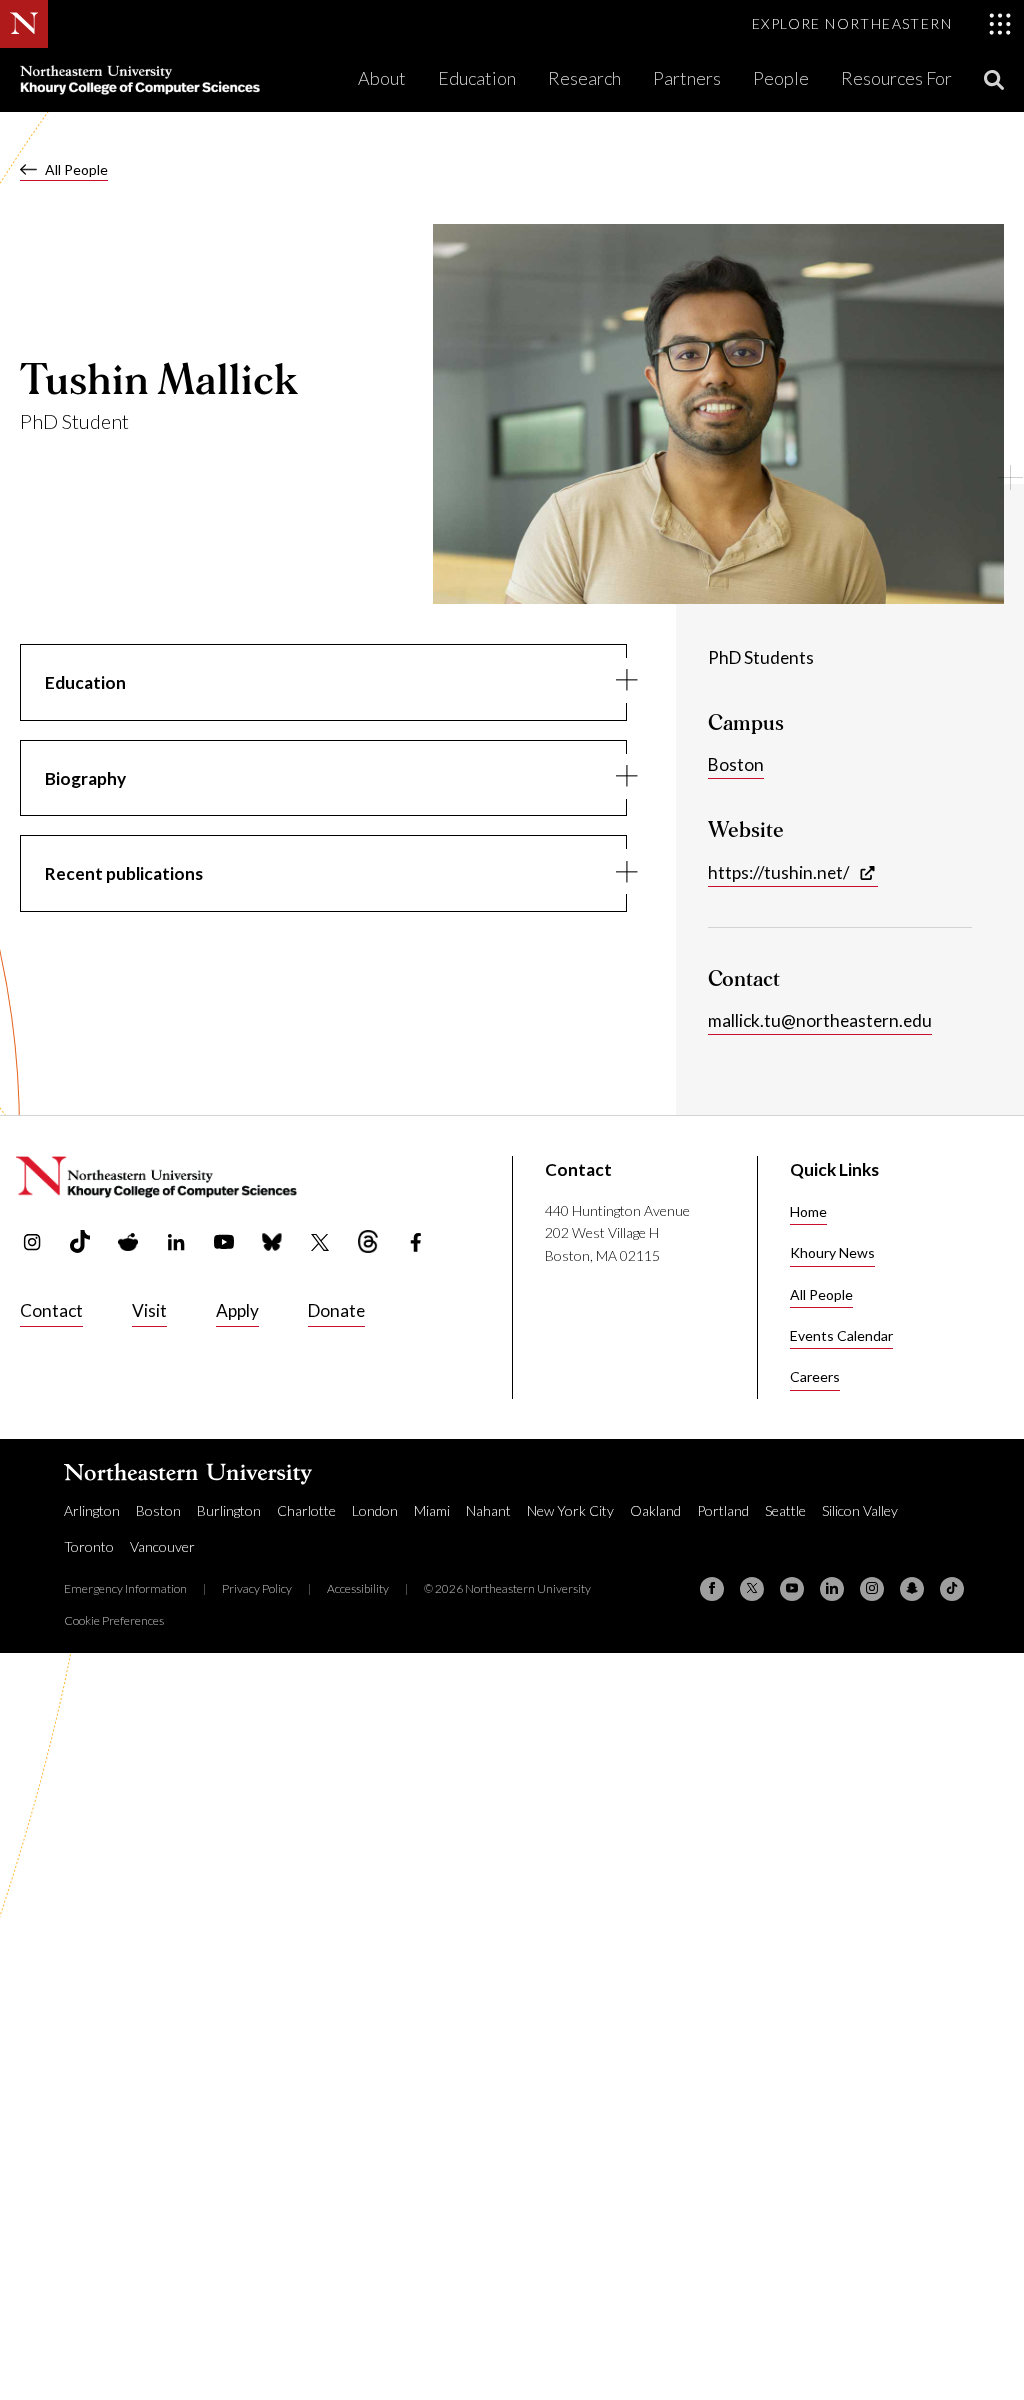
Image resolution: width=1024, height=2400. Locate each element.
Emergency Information (125, 1588)
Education (477, 78)
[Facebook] (712, 1589)
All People (76, 169)
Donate (336, 1310)
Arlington (92, 1510)
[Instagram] (872, 1589)
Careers (815, 1376)
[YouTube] (792, 1589)
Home (808, 1211)
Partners (687, 78)
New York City (570, 1510)
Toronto (89, 1546)
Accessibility (358, 1588)
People (781, 78)
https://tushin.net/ (778, 872)
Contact (51, 1310)
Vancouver (162, 1546)
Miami (432, 1510)
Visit (149, 1310)
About (382, 78)
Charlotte (306, 1510)
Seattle (785, 1510)
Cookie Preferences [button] (114, 1620)
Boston (736, 764)
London (375, 1510)
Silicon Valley (860, 1510)
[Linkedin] (832, 1589)
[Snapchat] (912, 1589)
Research (584, 78)
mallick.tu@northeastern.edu (820, 1020)
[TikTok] (952, 1589)
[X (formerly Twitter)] (752, 1589)
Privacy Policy (257, 1588)
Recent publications (124, 873)
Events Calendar (841, 1335)
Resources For (896, 78)
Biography (85, 778)
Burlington (229, 1510)
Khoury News (832, 1252)
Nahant (488, 1510)
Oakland (655, 1510)
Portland (723, 1510)
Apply (237, 1310)
